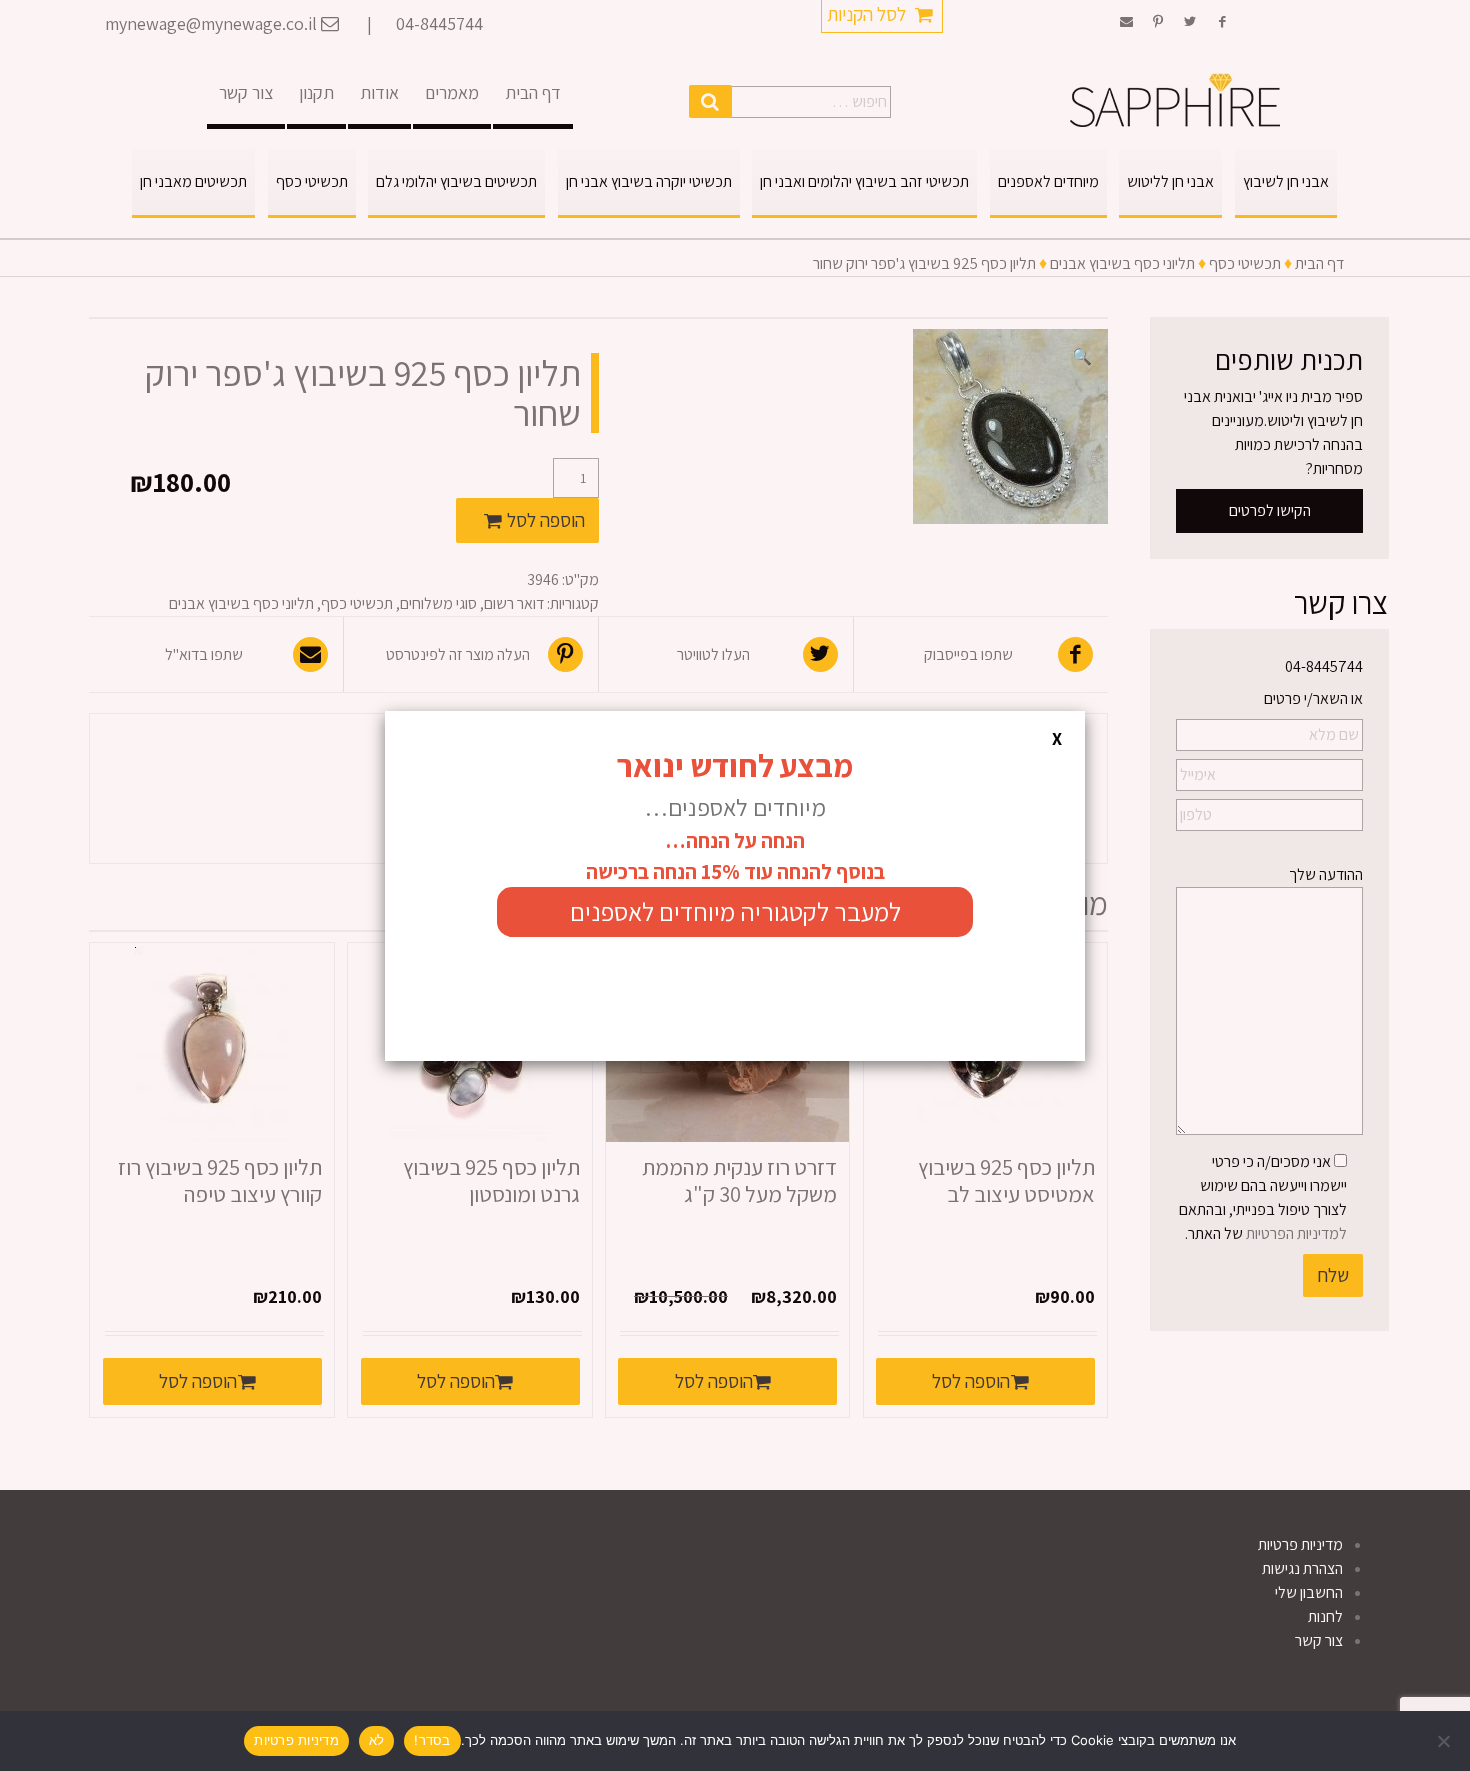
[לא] (1445, 1741)
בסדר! (432, 1740)
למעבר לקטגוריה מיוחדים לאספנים (735, 911)
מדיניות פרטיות (296, 1740)
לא (377, 1740)
